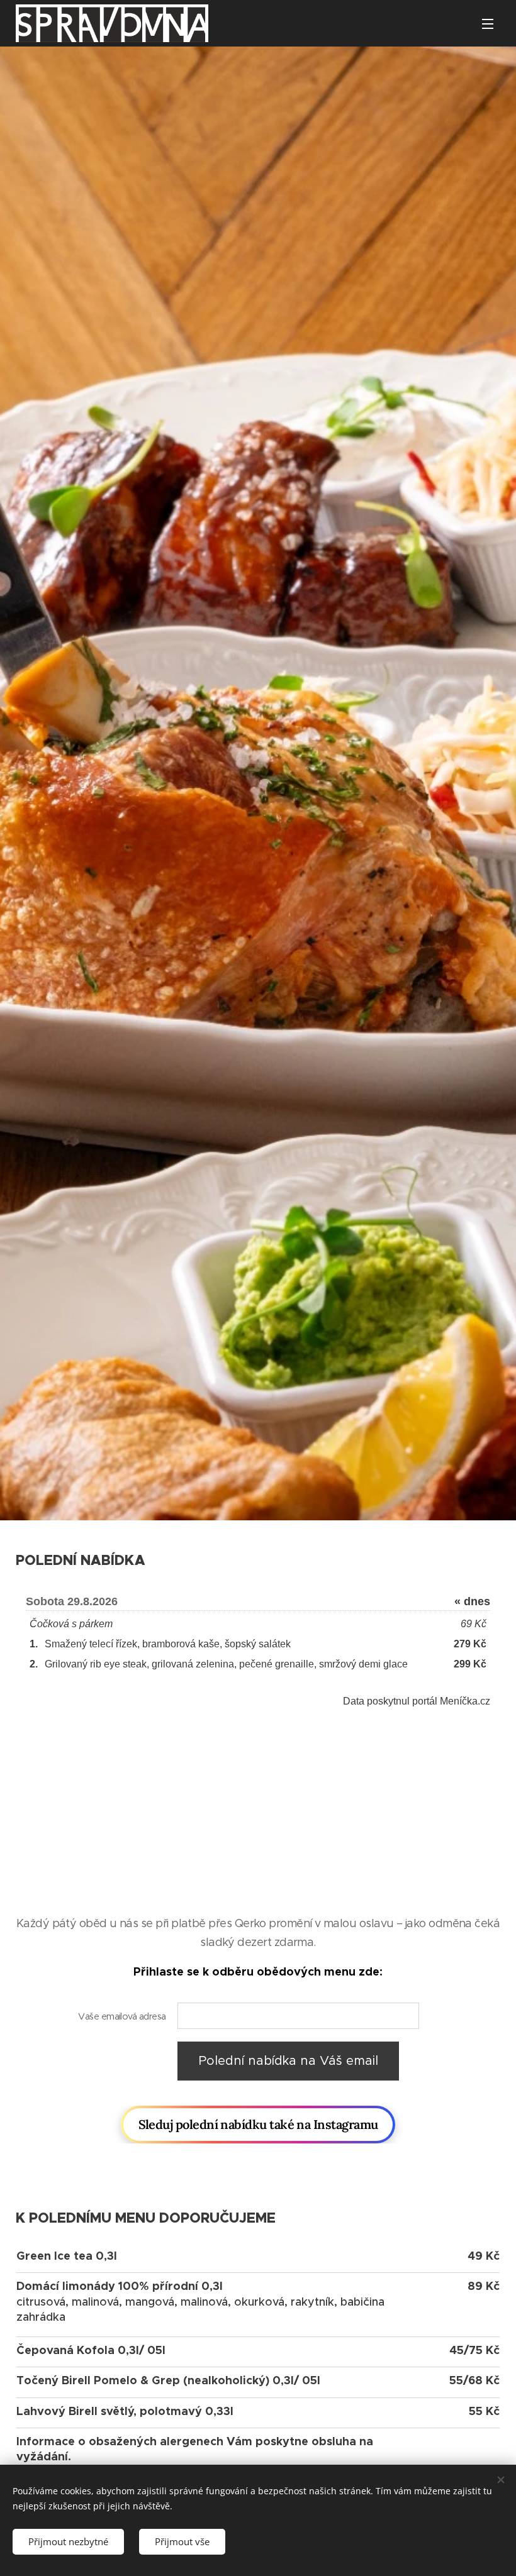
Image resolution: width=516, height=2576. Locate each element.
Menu (488, 23)
